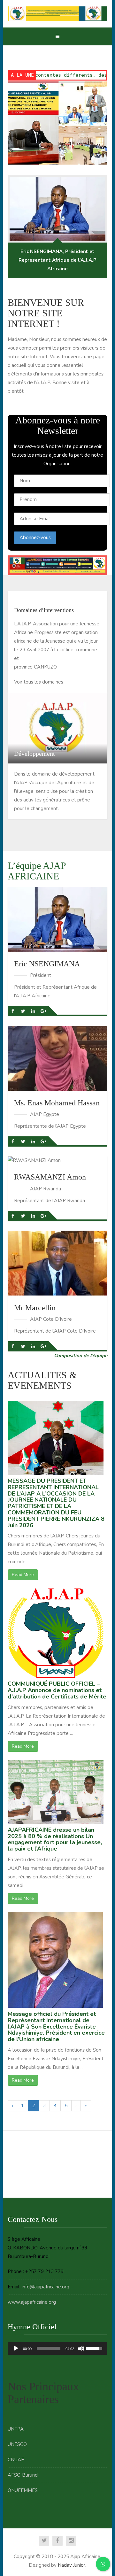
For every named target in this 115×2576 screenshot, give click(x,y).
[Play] (16, 2348)
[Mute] (81, 2348)
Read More (23, 1575)
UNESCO (17, 2444)
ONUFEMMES (23, 2490)
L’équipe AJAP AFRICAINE (37, 871)
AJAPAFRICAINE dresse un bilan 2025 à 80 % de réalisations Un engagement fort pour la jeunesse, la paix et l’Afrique (55, 1839)
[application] (57, 2348)
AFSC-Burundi (23, 2475)
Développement (34, 754)
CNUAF (16, 2460)
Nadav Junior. (72, 2565)
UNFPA (16, 2429)
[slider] (49, 2348)
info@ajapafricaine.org (46, 2287)
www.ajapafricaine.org (32, 2302)
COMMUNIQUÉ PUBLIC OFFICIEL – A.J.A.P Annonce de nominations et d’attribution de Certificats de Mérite (57, 1690)
